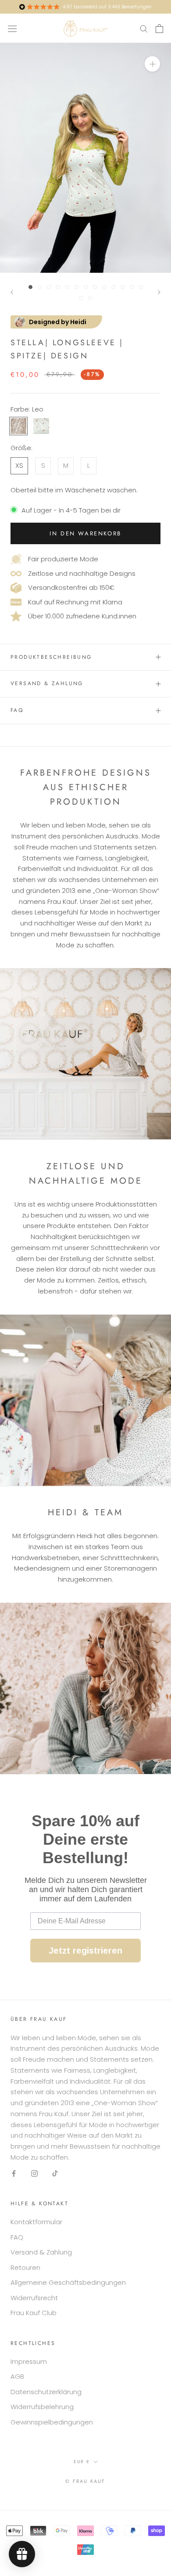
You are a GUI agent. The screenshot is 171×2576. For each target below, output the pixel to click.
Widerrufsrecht (34, 2298)
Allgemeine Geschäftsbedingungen (68, 2282)
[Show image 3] (49, 287)
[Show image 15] (90, 298)
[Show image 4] (58, 287)
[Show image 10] (113, 287)
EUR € (82, 2462)
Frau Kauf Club (34, 2313)
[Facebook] (14, 2173)
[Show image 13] (141, 287)
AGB (17, 2376)
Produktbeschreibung (51, 657)
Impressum (29, 2361)
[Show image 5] (67, 287)
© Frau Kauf (85, 2481)
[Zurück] (12, 292)
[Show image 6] (77, 287)
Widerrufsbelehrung (42, 2407)
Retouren (25, 2267)
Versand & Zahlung (47, 683)
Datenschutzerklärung (46, 2392)
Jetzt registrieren (85, 1951)
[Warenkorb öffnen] (159, 29)
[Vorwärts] (159, 292)
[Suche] (144, 28)
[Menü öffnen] (12, 28)
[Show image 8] (95, 287)
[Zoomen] (152, 64)
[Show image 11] (123, 287)
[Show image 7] (86, 287)
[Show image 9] (104, 287)
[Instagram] (34, 2173)
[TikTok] (55, 2173)
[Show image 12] (132, 287)
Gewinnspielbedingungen (52, 2422)
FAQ (17, 710)
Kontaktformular (36, 2222)
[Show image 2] (40, 287)
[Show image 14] (81, 298)
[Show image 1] (30, 287)
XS (19, 465)
